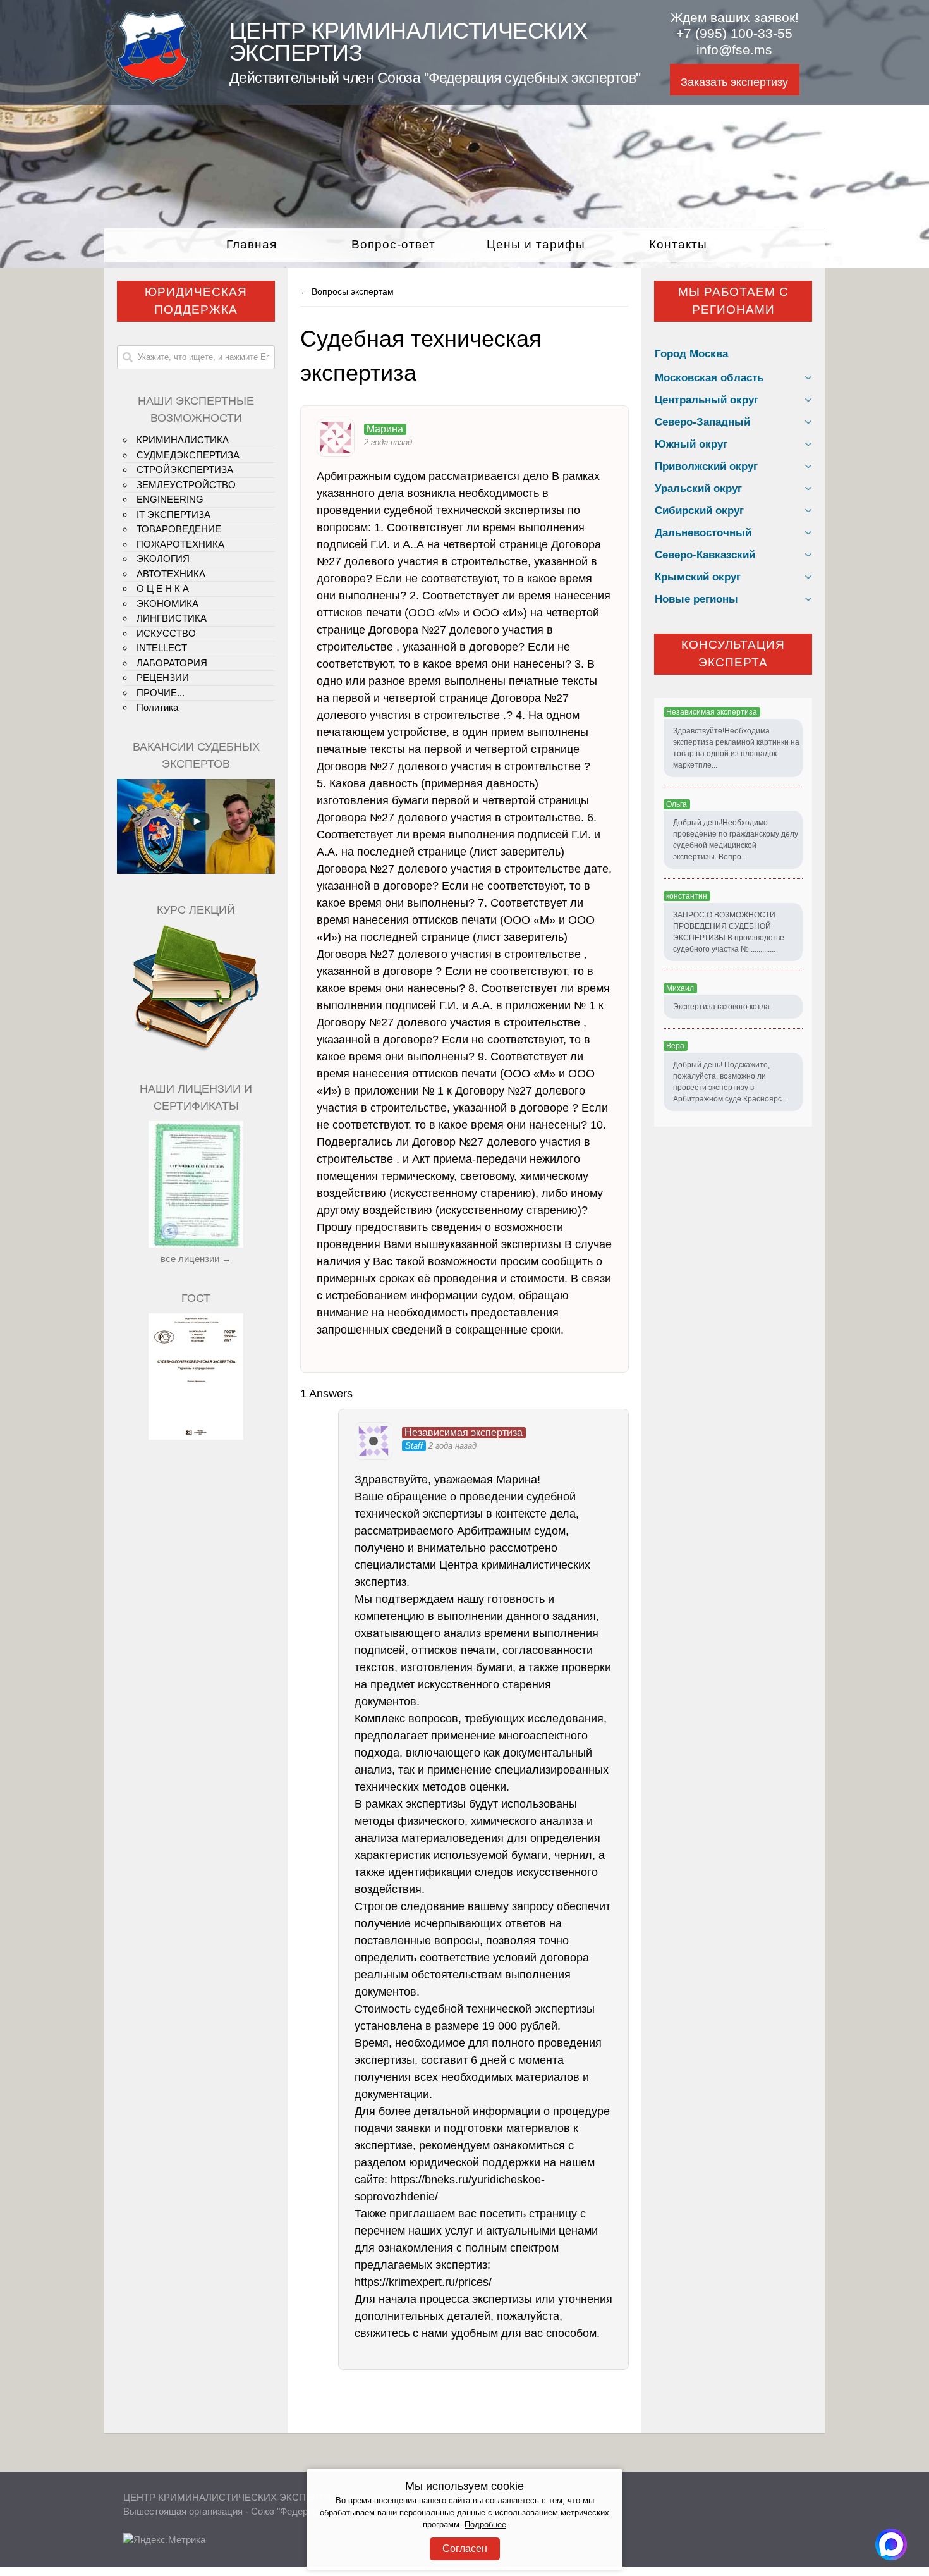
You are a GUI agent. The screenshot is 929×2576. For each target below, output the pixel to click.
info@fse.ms (734, 50)
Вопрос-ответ (393, 244)
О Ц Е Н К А (163, 588)
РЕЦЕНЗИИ (163, 678)
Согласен (465, 2548)
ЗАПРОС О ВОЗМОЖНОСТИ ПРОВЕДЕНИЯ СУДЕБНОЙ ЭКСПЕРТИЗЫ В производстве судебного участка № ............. (729, 932)
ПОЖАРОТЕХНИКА (180, 544)
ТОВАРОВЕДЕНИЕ (179, 529)
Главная (252, 244)
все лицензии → (196, 1259)
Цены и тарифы (536, 244)
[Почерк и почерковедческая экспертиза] (196, 1049)
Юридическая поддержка (196, 301)
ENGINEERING (170, 499)
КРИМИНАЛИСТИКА (183, 440)
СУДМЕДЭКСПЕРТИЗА (188, 455)
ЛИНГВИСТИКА (172, 618)
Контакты (678, 244)
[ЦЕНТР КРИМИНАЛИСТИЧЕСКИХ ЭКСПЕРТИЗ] (153, 87)
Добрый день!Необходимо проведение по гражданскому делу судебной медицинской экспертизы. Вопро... (736, 840)
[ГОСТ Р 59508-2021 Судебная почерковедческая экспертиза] (196, 1436)
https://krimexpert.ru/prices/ (423, 2282)
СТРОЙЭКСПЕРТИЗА (185, 469)
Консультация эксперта (733, 654)
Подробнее (485, 2525)
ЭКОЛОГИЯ (163, 559)
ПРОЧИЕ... (161, 693)
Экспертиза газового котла (721, 1007)
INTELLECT (162, 648)
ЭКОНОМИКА (167, 604)
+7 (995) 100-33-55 (734, 34)
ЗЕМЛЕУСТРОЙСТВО (186, 485)
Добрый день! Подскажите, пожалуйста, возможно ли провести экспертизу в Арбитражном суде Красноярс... (730, 1082)
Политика (157, 707)
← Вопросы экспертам (347, 291)
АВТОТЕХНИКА (171, 574)
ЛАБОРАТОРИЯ (172, 663)
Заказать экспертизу (734, 82)
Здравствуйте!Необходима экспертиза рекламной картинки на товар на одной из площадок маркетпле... (736, 748)
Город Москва (691, 354)
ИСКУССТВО (166, 633)
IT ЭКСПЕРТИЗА (173, 514)
